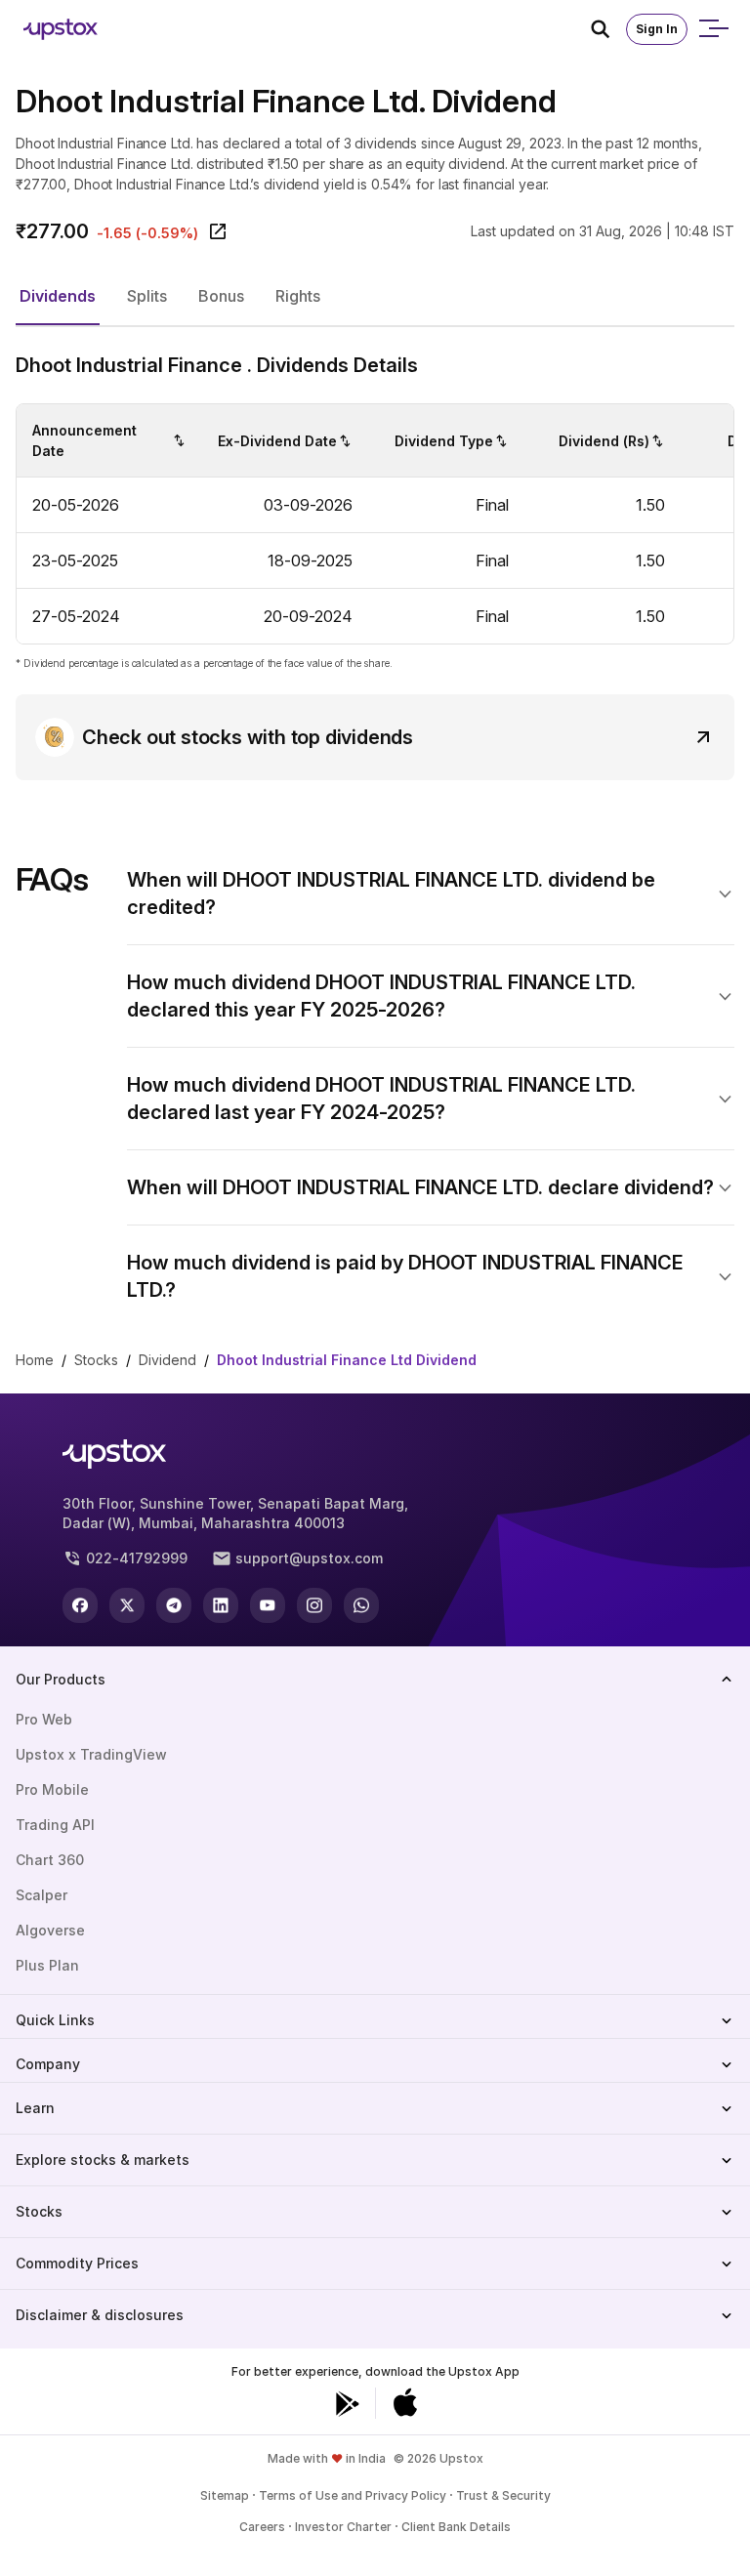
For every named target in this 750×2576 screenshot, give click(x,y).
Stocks (96, 1360)
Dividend (167, 1360)
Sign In (657, 29)
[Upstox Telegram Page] (174, 1605)
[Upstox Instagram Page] (314, 1605)
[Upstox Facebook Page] (80, 1605)
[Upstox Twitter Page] (127, 1605)
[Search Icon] (608, 29)
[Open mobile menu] (713, 29)
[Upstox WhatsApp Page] (361, 1605)
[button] (58, 297)
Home (35, 1360)
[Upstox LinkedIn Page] (221, 1605)
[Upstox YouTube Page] (268, 1605)
